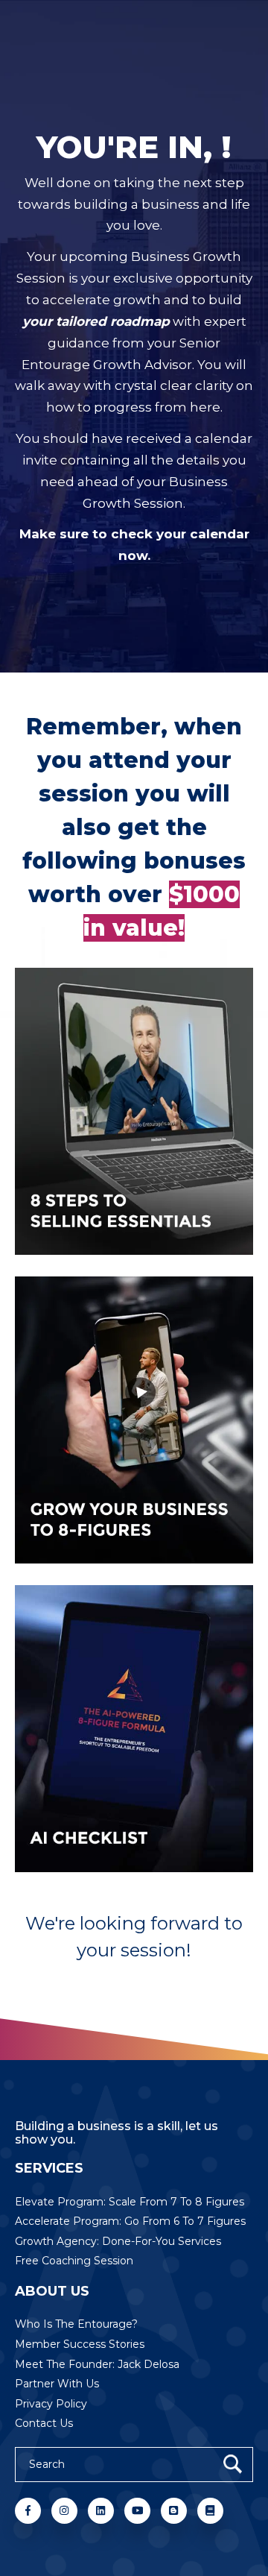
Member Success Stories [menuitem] (80, 2344)
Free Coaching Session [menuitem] (74, 2261)
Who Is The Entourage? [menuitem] (76, 2324)
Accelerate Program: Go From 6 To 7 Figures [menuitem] (130, 2221)
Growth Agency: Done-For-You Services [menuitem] (118, 2241)
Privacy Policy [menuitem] (51, 2404)
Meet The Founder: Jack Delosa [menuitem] (97, 2364)
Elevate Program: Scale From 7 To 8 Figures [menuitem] (130, 2202)
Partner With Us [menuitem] (57, 2384)
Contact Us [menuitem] (44, 2423)
